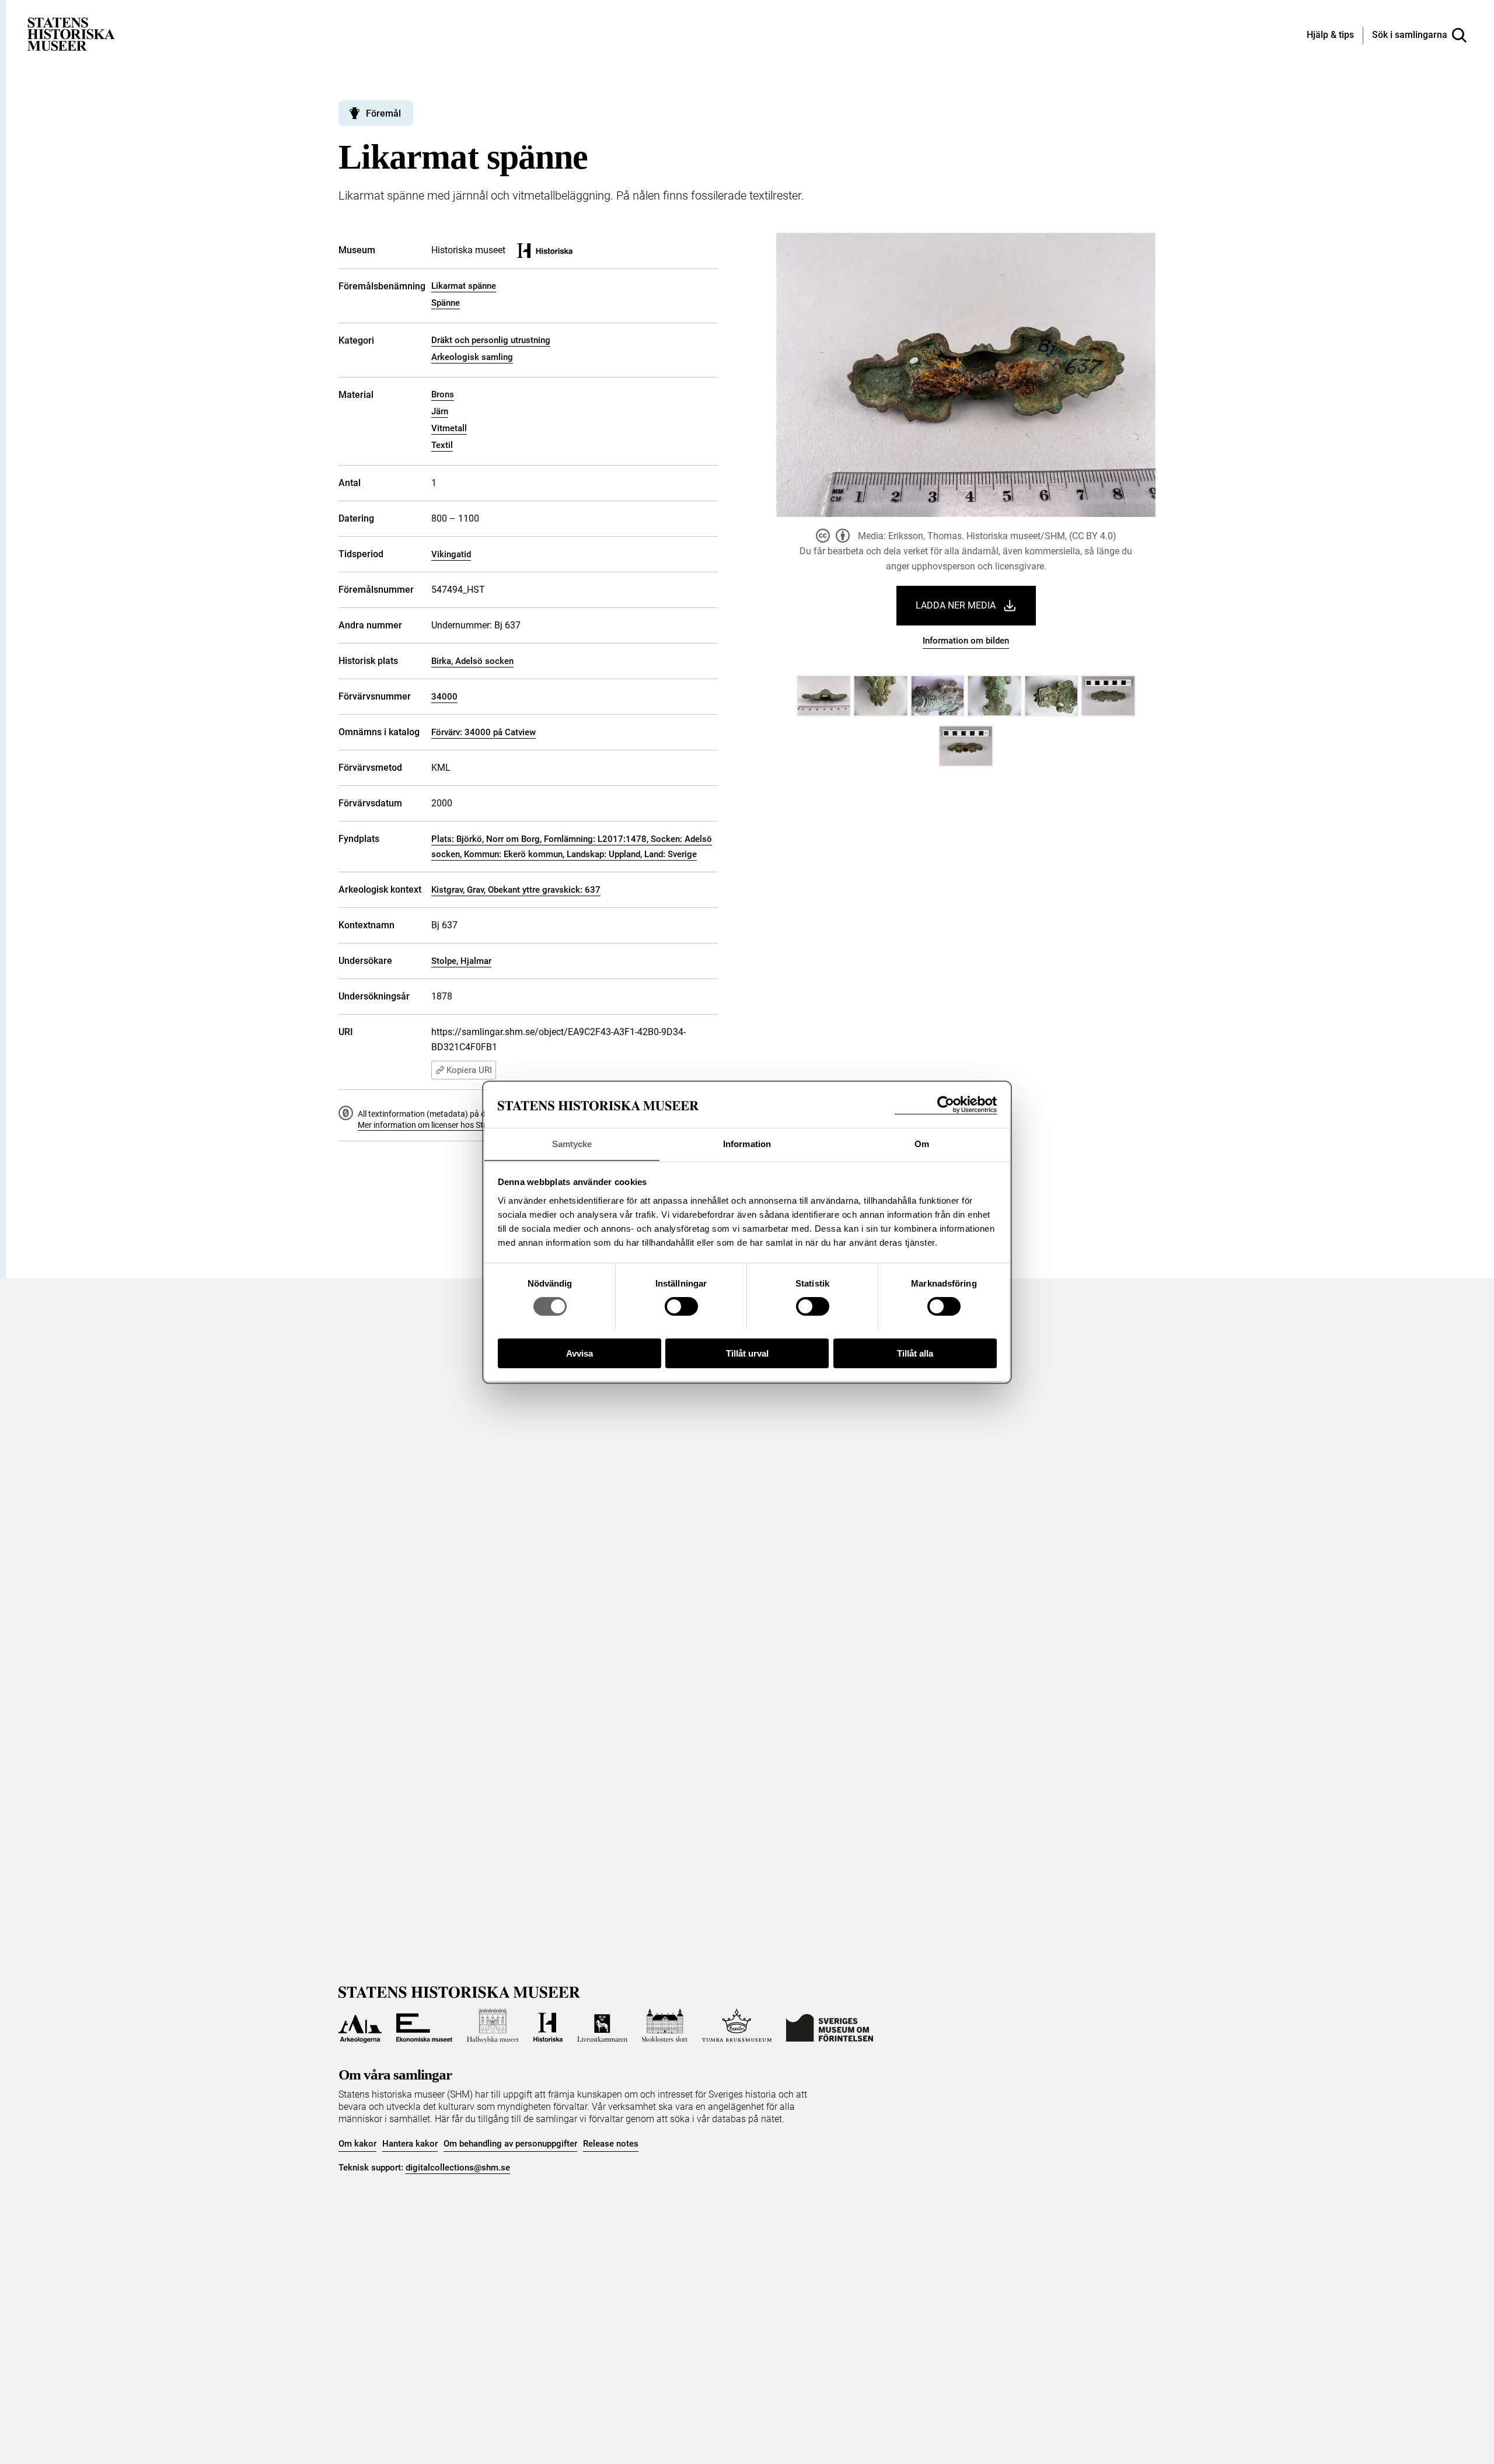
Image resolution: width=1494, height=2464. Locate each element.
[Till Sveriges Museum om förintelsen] (830, 2026)
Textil (442, 445)
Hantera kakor (410, 2144)
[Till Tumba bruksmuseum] (737, 2026)
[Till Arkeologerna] (360, 2026)
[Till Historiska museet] (548, 2026)
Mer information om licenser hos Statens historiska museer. (465, 1125)
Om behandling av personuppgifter (510, 2144)
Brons (443, 394)
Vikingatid (451, 554)
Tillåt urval (747, 1353)
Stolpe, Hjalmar (461, 961)
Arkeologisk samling (472, 357)
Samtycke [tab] (572, 1143)
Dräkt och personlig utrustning (491, 340)
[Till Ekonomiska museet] (424, 2026)
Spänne (446, 303)
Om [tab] (922, 1143)
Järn (440, 411)
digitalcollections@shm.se (458, 2168)
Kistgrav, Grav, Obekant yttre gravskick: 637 (516, 890)
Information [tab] (747, 1143)
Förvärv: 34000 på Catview (484, 732)
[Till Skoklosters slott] (665, 2026)
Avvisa (580, 1353)
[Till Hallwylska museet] (493, 2026)
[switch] (681, 1306)
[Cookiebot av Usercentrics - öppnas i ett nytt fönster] (946, 1105)
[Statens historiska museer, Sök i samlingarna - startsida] (71, 34)
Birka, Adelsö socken (472, 661)
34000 (444, 697)
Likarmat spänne (464, 286)
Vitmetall (449, 428)
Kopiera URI (469, 1070)
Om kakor (357, 2144)
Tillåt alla (915, 1353)
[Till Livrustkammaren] (602, 2026)
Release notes (611, 2144)
